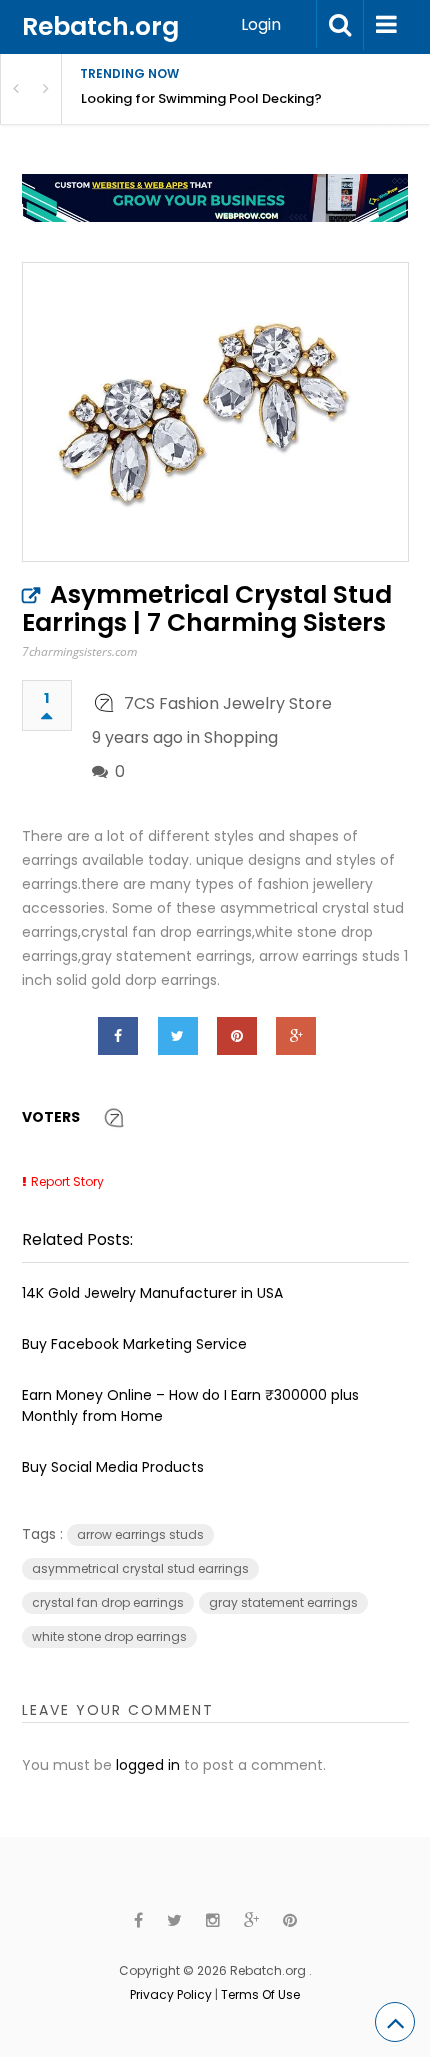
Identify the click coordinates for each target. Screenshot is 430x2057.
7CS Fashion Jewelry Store (228, 703)
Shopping (241, 737)
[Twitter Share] (178, 1036)
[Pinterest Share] (237, 1036)
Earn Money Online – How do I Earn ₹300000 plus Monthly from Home (190, 1405)
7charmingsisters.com (79, 651)
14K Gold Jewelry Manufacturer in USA (152, 1293)
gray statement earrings (283, 1602)
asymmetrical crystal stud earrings (140, 1568)
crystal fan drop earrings (108, 1602)
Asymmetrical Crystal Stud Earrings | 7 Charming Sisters (207, 608)
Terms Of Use (260, 1994)
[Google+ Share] (296, 1036)
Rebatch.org (100, 26)
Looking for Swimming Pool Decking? (201, 98)
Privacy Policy (171, 1994)
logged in (148, 1765)
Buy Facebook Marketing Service (134, 1344)
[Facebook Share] (118, 1036)
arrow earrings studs (140, 1534)
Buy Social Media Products (113, 1467)
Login (261, 24)
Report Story (67, 1181)
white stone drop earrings (109, 1636)
